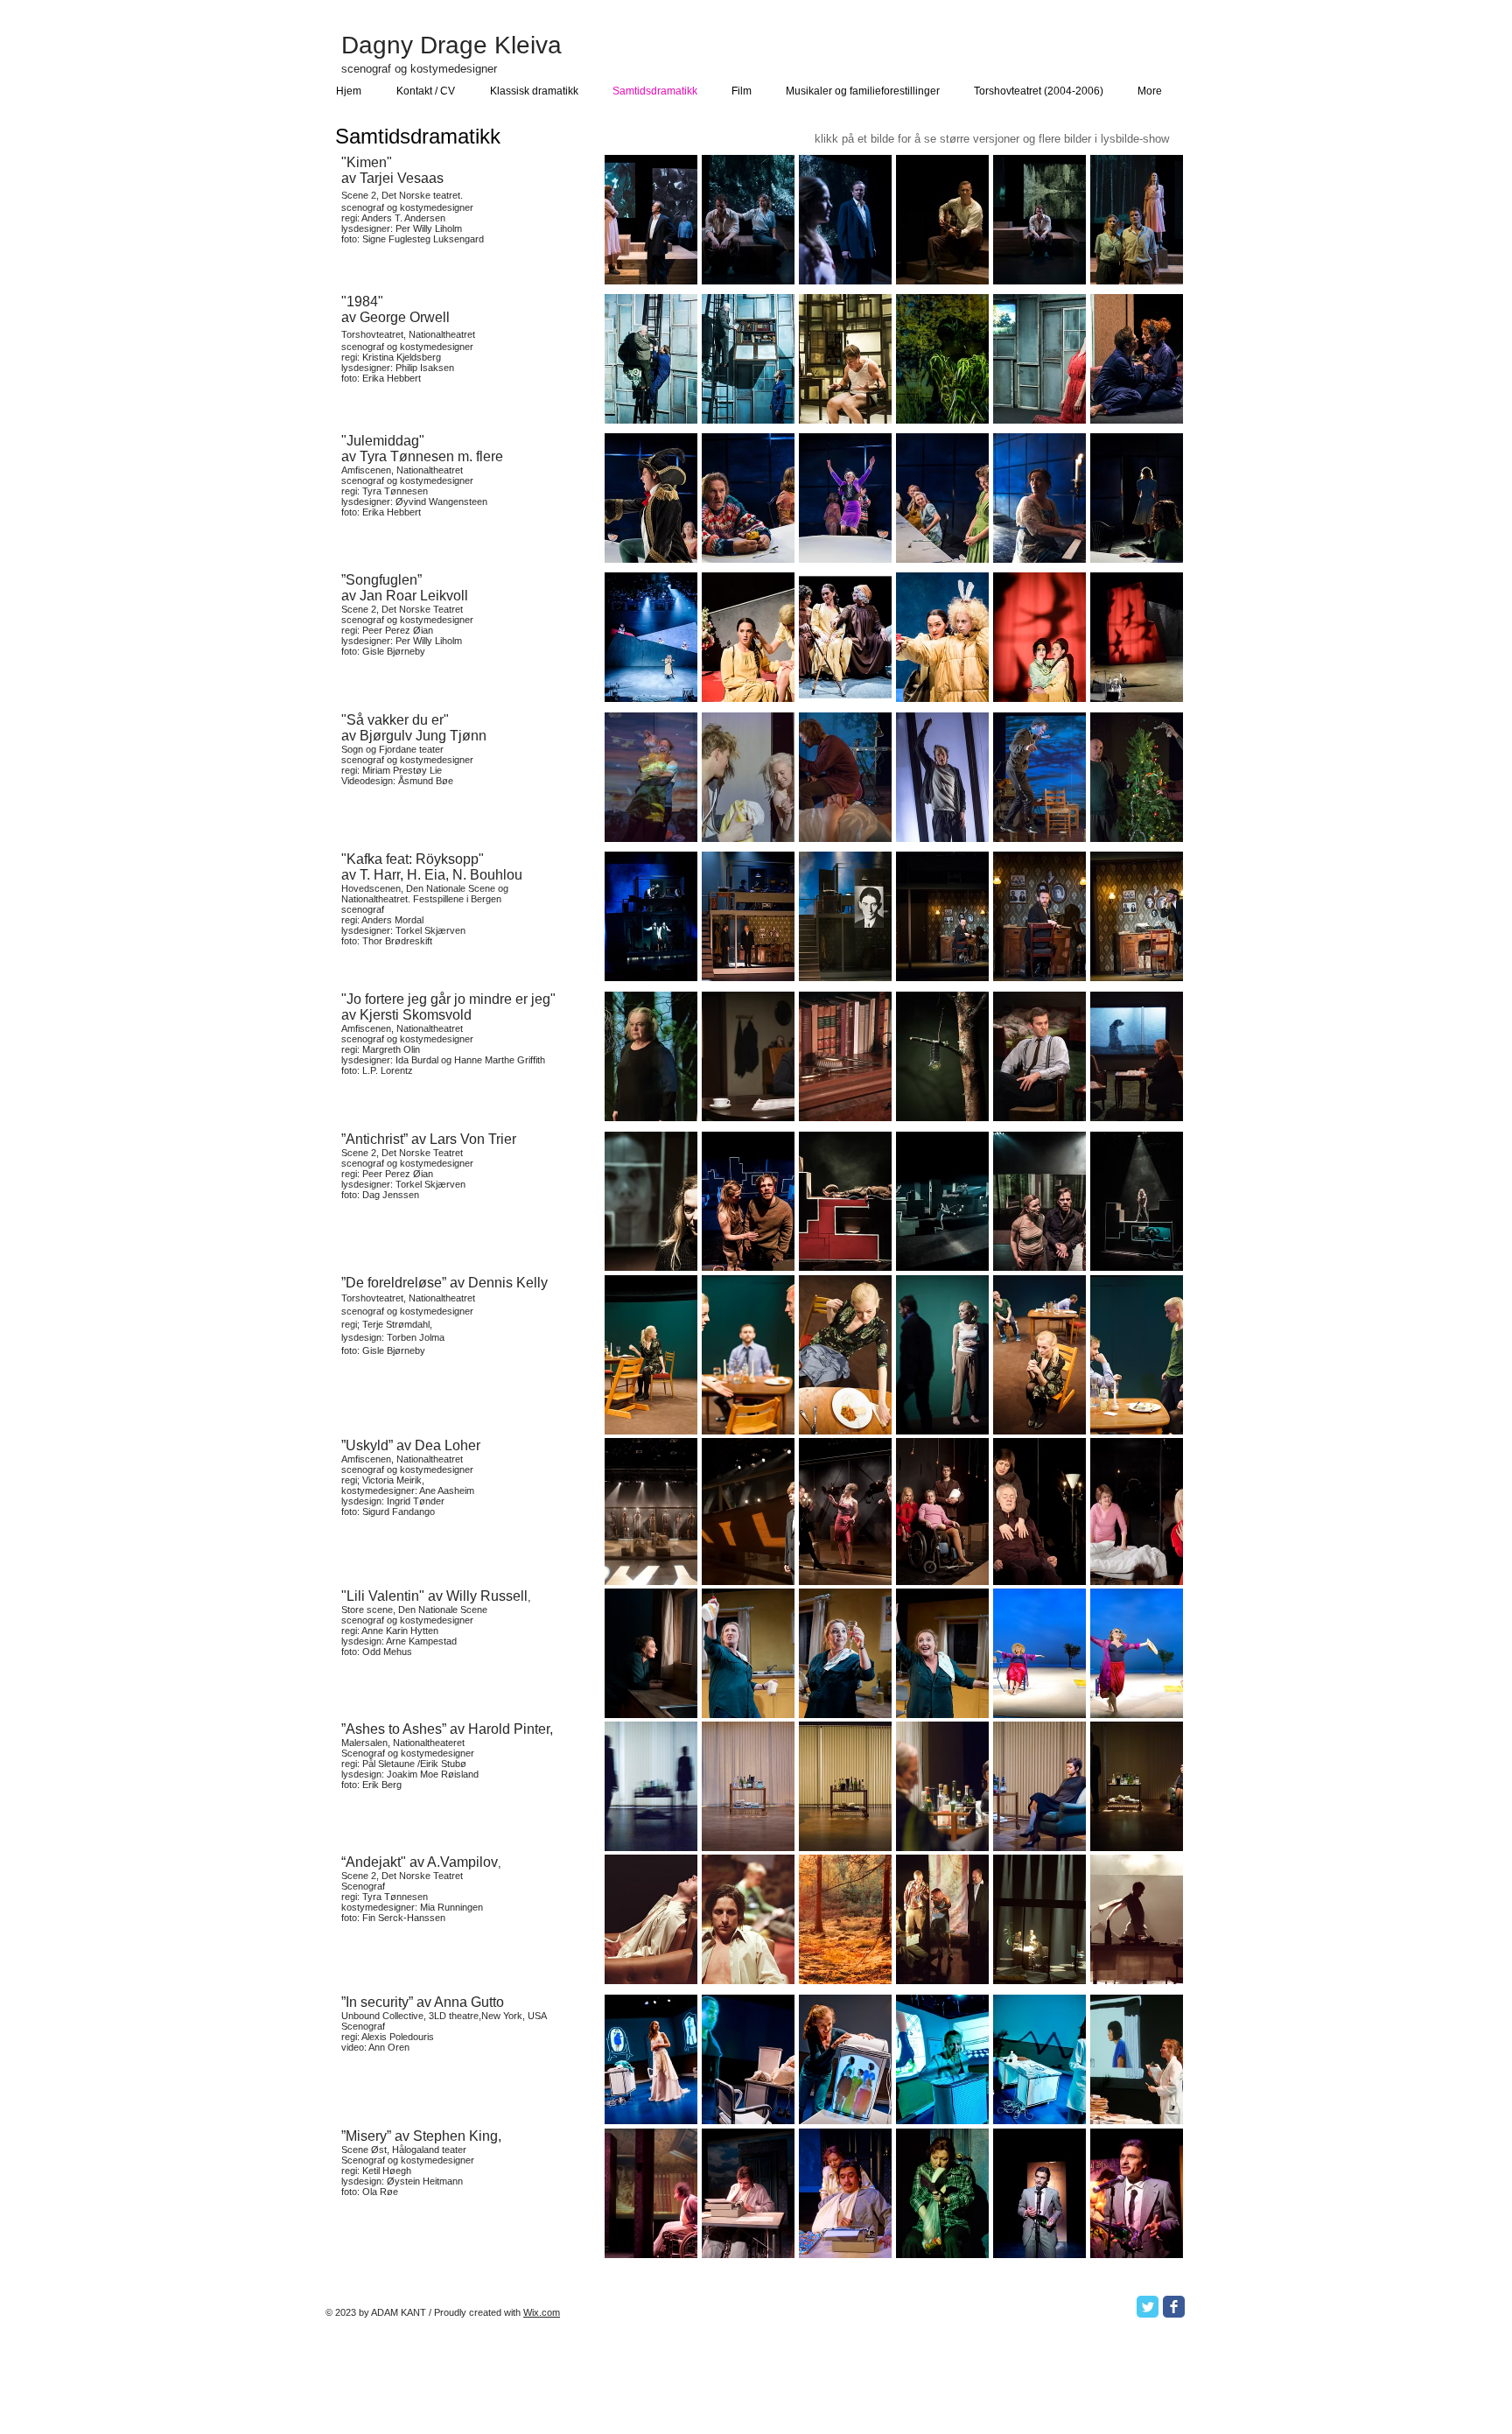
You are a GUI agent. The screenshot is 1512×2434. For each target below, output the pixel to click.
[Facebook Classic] (1174, 2307)
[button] (748, 220)
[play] (1147, 270)
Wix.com (542, 2312)
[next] (1146, 235)
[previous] (642, 235)
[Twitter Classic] (1148, 2307)
